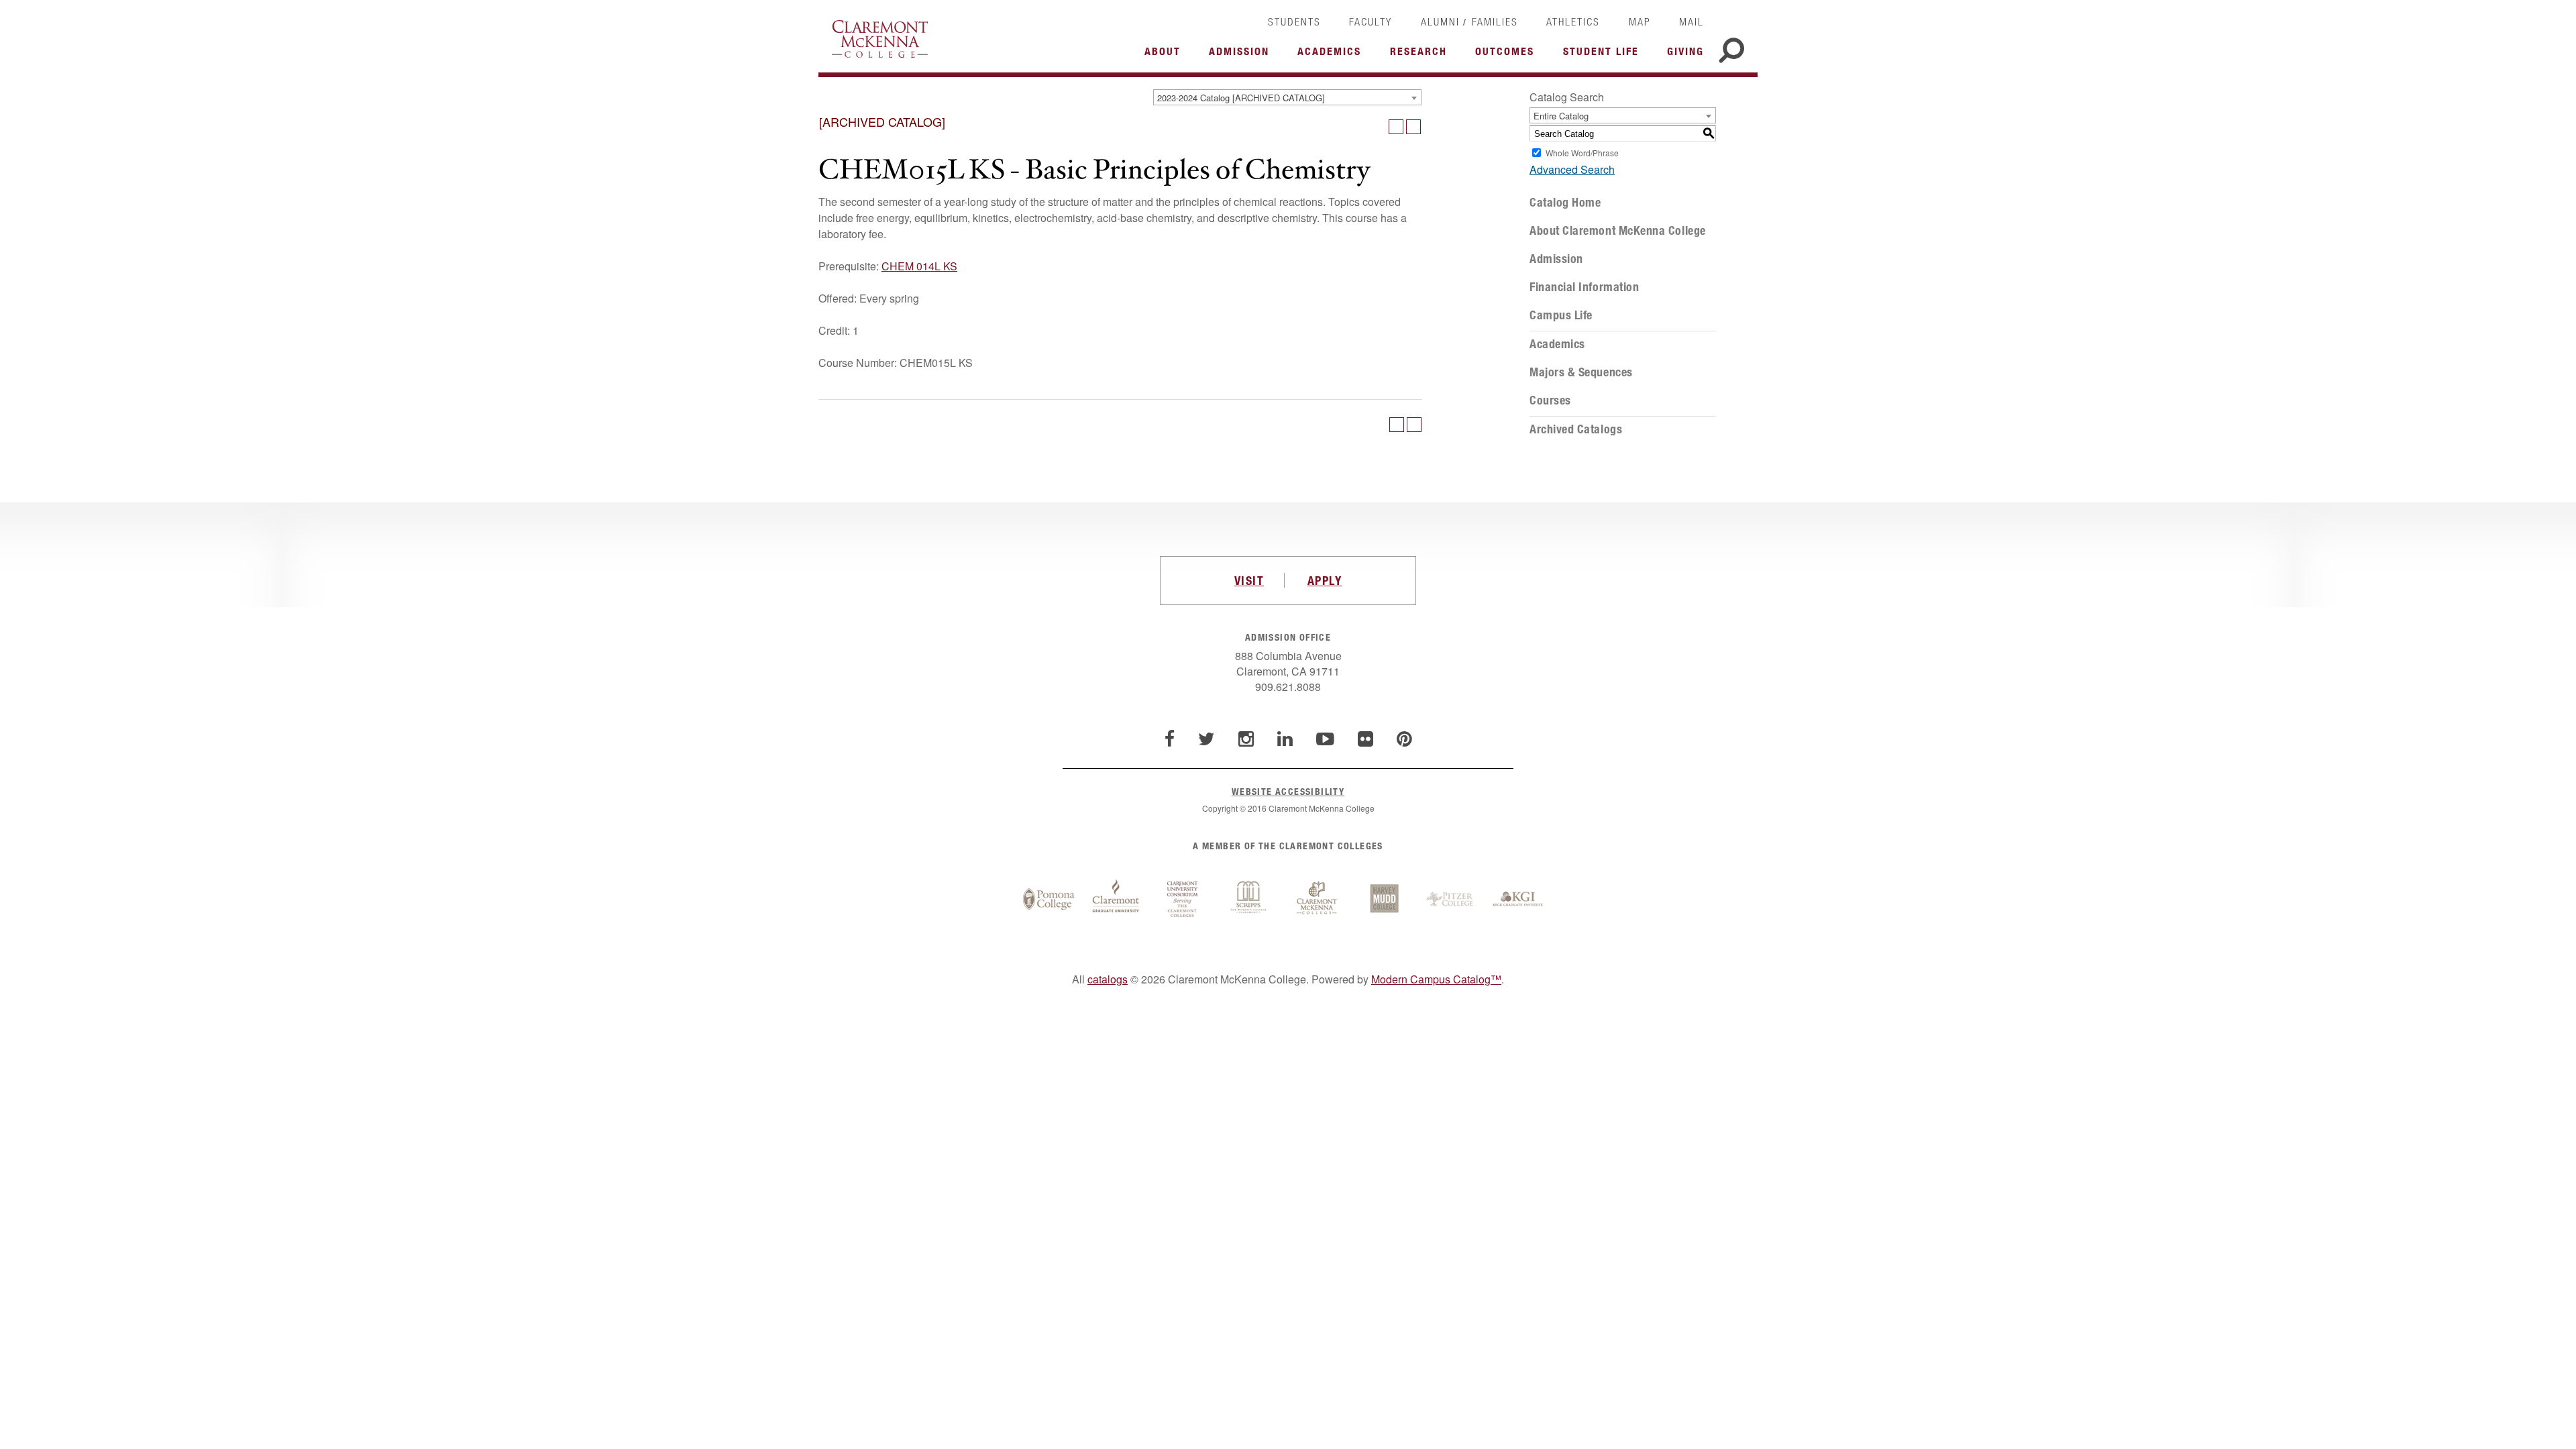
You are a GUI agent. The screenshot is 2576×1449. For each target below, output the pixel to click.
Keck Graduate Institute (1518, 900)
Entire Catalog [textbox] (1561, 116)
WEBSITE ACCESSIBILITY (1288, 791)
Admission (1556, 259)
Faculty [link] (1371, 21)
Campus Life (1561, 315)
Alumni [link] (1440, 21)
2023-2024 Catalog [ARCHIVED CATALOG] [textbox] (1241, 98)
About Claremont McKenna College (1618, 231)
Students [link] (1294, 21)
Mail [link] (1692, 21)
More (1166, 55)
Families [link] (1495, 21)
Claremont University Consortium (1183, 900)
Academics (1557, 344)
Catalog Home (1565, 203)
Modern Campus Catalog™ (1436, 979)
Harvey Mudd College (1384, 900)
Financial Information (1584, 287)
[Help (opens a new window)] (1413, 127)
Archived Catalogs (1576, 429)
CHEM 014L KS (919, 266)
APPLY (1325, 580)
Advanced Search (1572, 169)
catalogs (1108, 979)
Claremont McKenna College (880, 39)
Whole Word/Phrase (1582, 153)
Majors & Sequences (1581, 372)
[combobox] (1287, 97)
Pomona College (1049, 900)
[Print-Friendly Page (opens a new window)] (1396, 127)
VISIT (1249, 580)
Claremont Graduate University (1116, 900)
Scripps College (1250, 900)
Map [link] (1640, 21)
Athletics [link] (1573, 21)
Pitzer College (1451, 900)
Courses (1550, 400)
